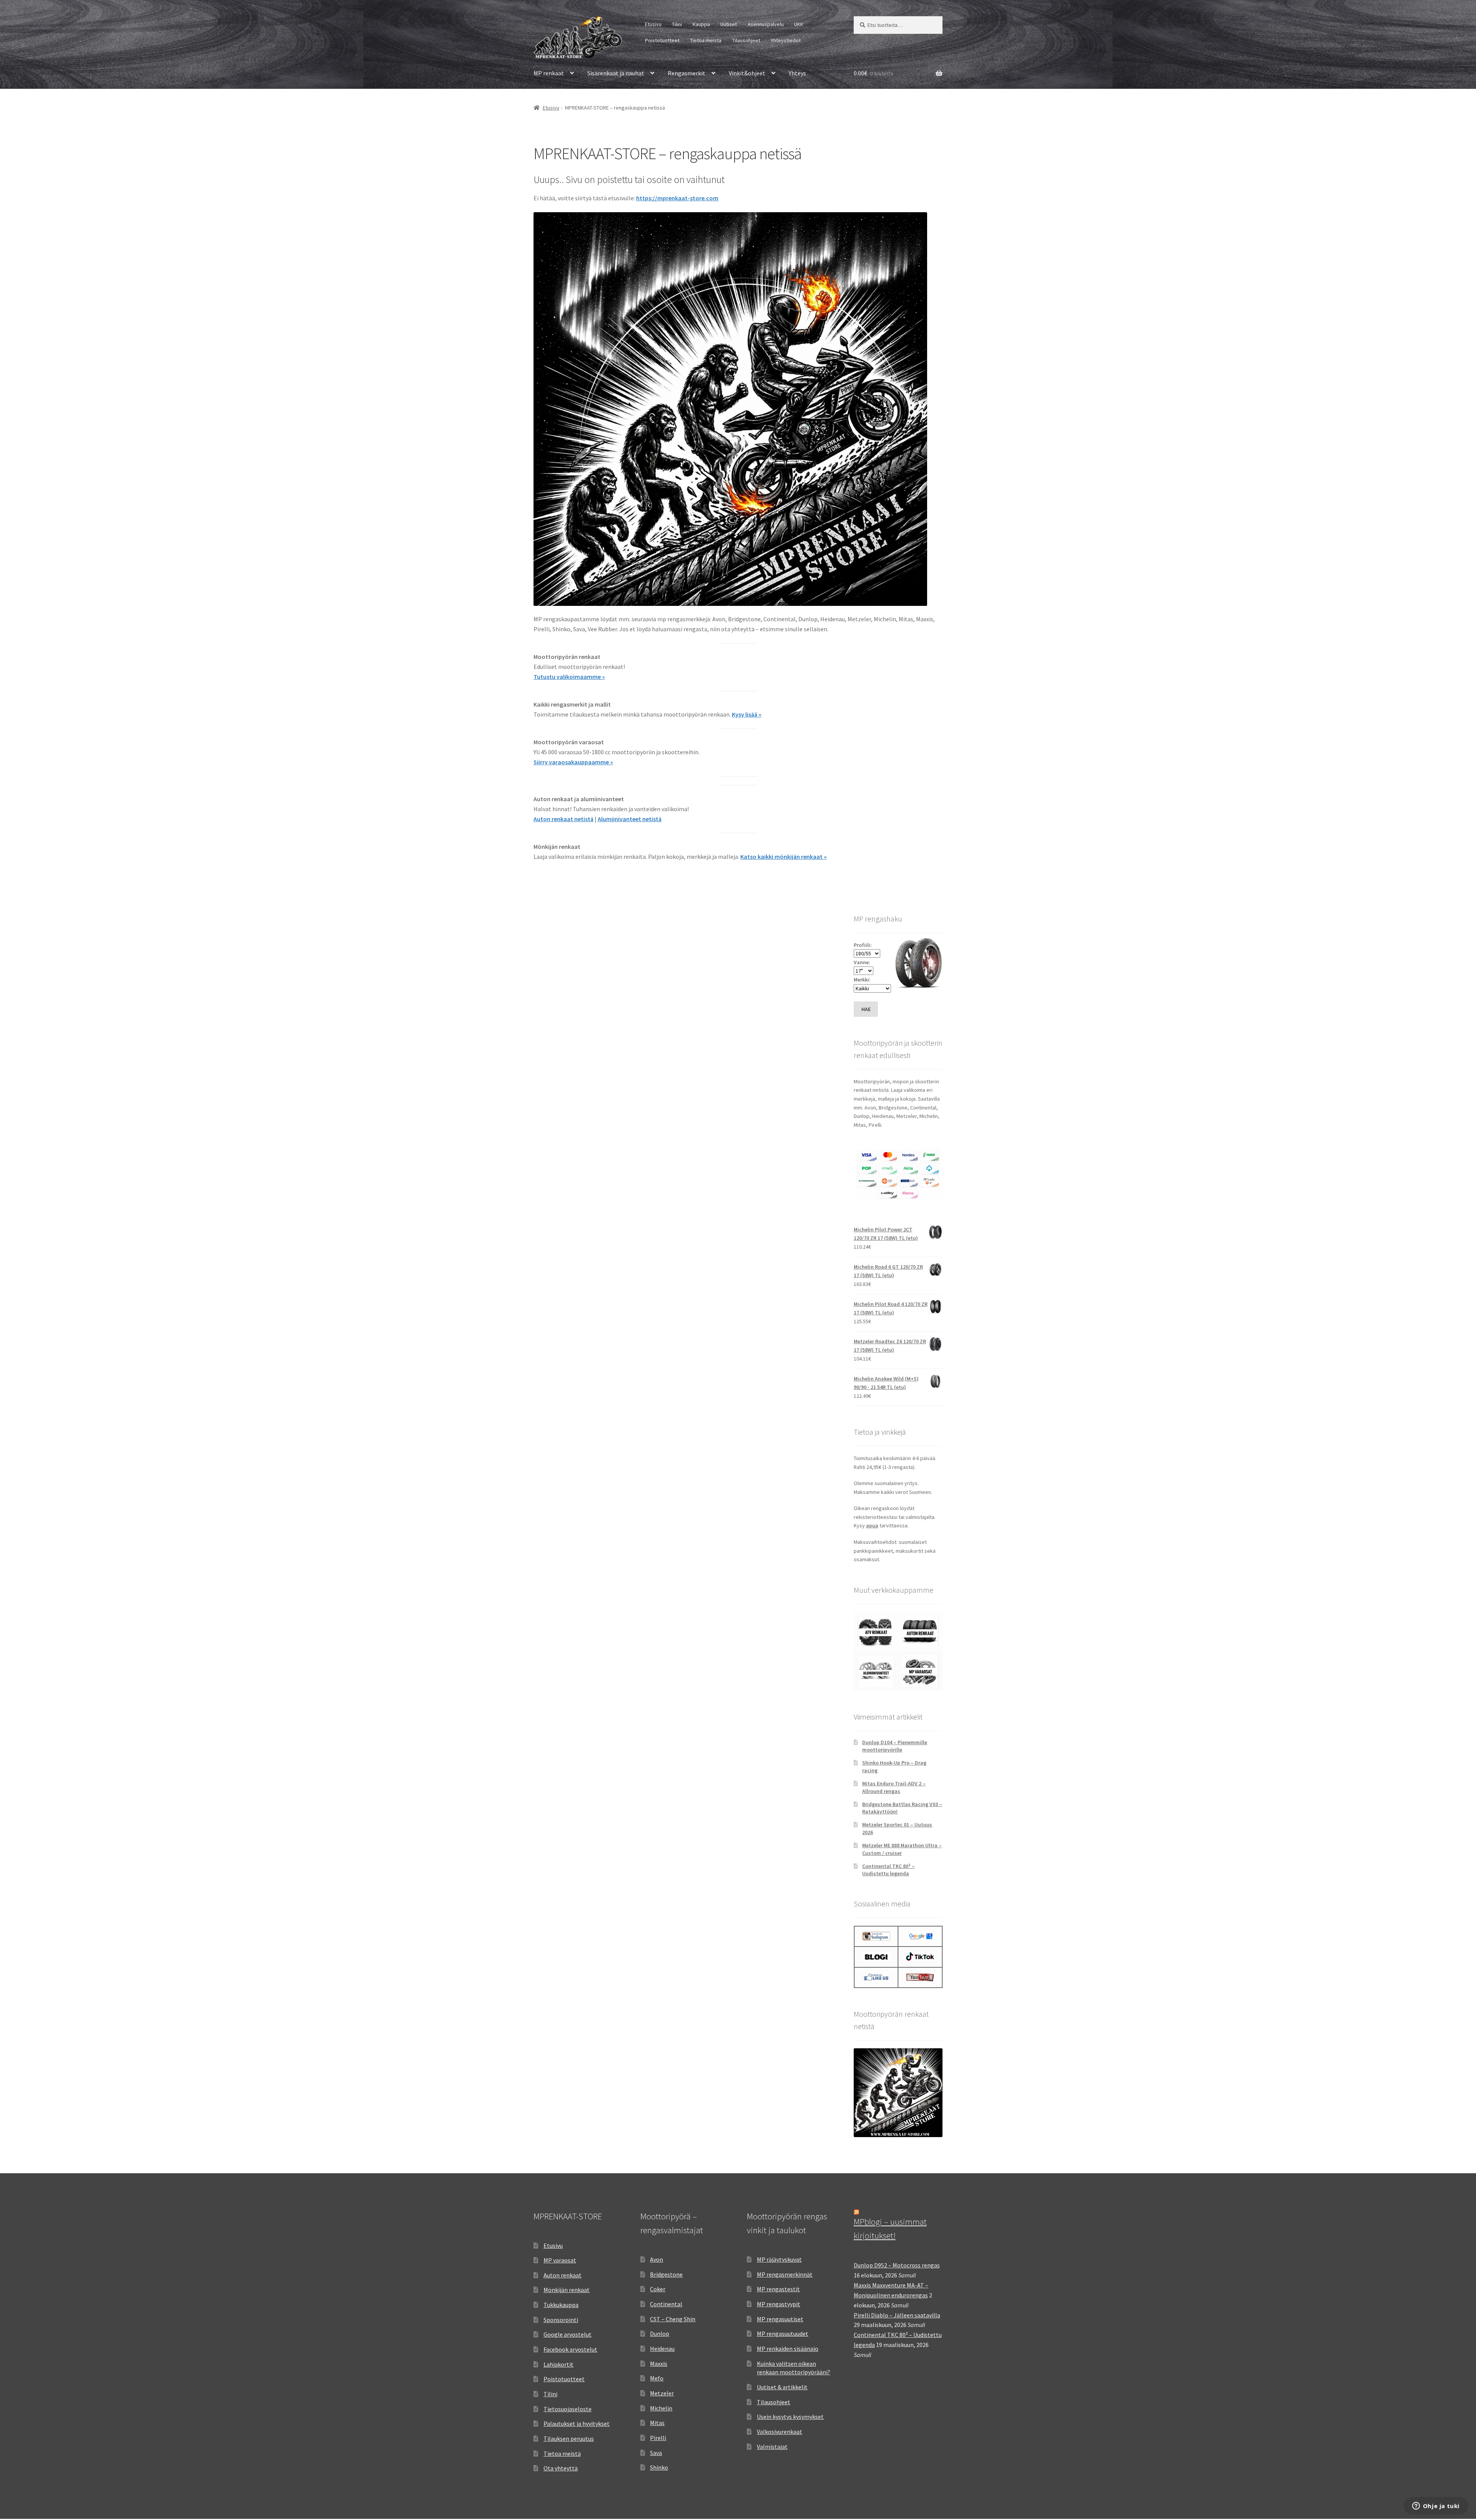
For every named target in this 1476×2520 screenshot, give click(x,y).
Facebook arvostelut (570, 2349)
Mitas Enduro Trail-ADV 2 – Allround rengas (894, 1787)
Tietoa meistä (706, 40)
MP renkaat (549, 73)
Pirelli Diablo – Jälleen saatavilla (897, 2315)
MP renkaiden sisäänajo (788, 2349)
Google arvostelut (568, 2334)
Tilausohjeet (746, 40)
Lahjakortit (558, 2364)
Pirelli (658, 2438)
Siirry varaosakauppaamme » (573, 762)
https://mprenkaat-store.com (677, 198)
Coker (658, 2289)
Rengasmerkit (686, 73)
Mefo (657, 2378)
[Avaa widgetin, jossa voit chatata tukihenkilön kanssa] (1436, 2507)
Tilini (677, 24)
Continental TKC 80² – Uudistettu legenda (888, 1870)
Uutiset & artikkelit (782, 2387)
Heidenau (662, 2349)
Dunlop (660, 2334)
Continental (666, 2304)
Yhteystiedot (786, 40)
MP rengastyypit (779, 2304)
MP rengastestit (778, 2289)
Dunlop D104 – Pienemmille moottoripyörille (895, 1746)
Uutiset (729, 24)
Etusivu (653, 24)
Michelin (661, 2408)
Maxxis (659, 2364)
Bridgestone (666, 2274)
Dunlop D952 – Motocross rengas (897, 2265)
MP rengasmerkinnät (785, 2274)
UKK (799, 24)
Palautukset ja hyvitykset (577, 2424)
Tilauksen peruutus (569, 2438)
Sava (656, 2453)
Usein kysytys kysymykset (790, 2417)
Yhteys (797, 73)
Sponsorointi (561, 2320)
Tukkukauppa (561, 2305)
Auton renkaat (563, 2275)
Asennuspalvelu (766, 24)
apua (872, 1525)
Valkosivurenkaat (780, 2432)
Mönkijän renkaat (567, 2290)
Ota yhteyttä (561, 2468)
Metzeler (662, 2393)
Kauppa (701, 24)
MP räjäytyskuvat (779, 2259)
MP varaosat (560, 2260)
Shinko (659, 2467)
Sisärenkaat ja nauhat (616, 73)
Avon (657, 2259)
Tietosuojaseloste (568, 2409)
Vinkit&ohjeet (747, 73)
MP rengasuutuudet (783, 2334)
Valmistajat (772, 2447)
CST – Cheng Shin (673, 2319)
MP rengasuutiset (780, 2319)
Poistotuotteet (662, 40)
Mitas (657, 2423)
